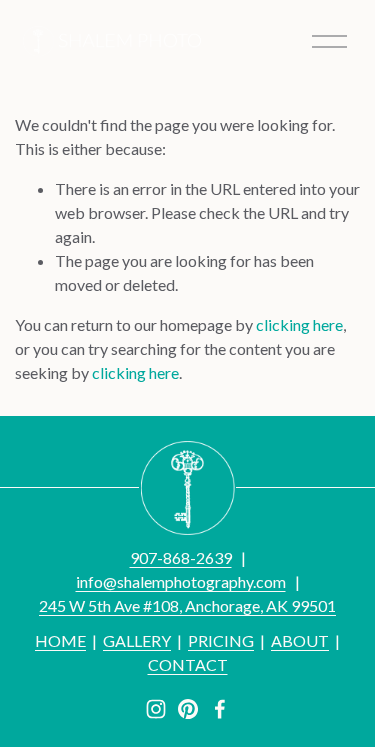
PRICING (221, 640)
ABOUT (300, 640)
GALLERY (137, 640)
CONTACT (188, 664)
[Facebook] (220, 709)
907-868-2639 (181, 557)
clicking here (299, 324)
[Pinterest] (188, 709)
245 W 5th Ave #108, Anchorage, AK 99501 (187, 605)
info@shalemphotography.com (181, 581)
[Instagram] (156, 709)
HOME (60, 640)
